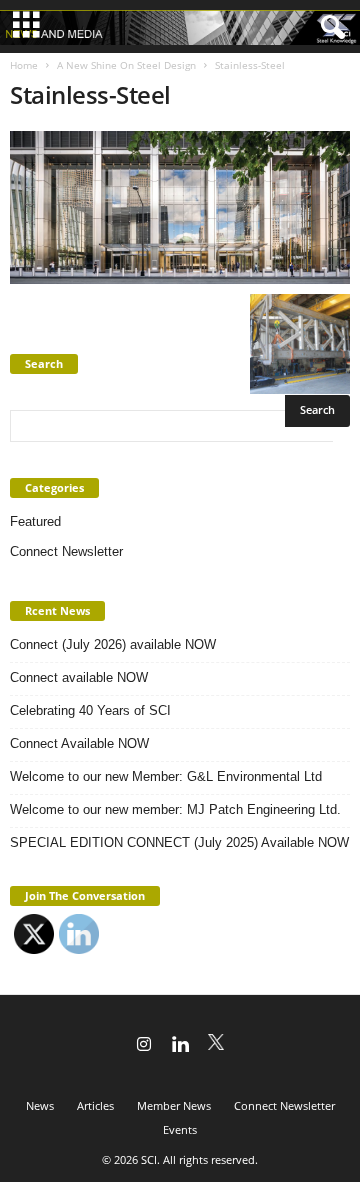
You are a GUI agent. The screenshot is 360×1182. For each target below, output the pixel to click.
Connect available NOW (79, 677)
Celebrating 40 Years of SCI (90, 710)
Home (24, 65)
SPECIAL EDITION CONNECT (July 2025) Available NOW (179, 842)
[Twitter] (216, 1046)
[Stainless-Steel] (180, 207)
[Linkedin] (180, 1046)
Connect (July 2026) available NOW (113, 644)
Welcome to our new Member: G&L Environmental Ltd (166, 776)
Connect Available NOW (79, 743)
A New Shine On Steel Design (126, 65)
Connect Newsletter (66, 551)
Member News (174, 1105)
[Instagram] (144, 1046)
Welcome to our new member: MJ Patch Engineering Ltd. (175, 809)
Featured (35, 521)
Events (180, 1129)
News (40, 1105)
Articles (95, 1105)
